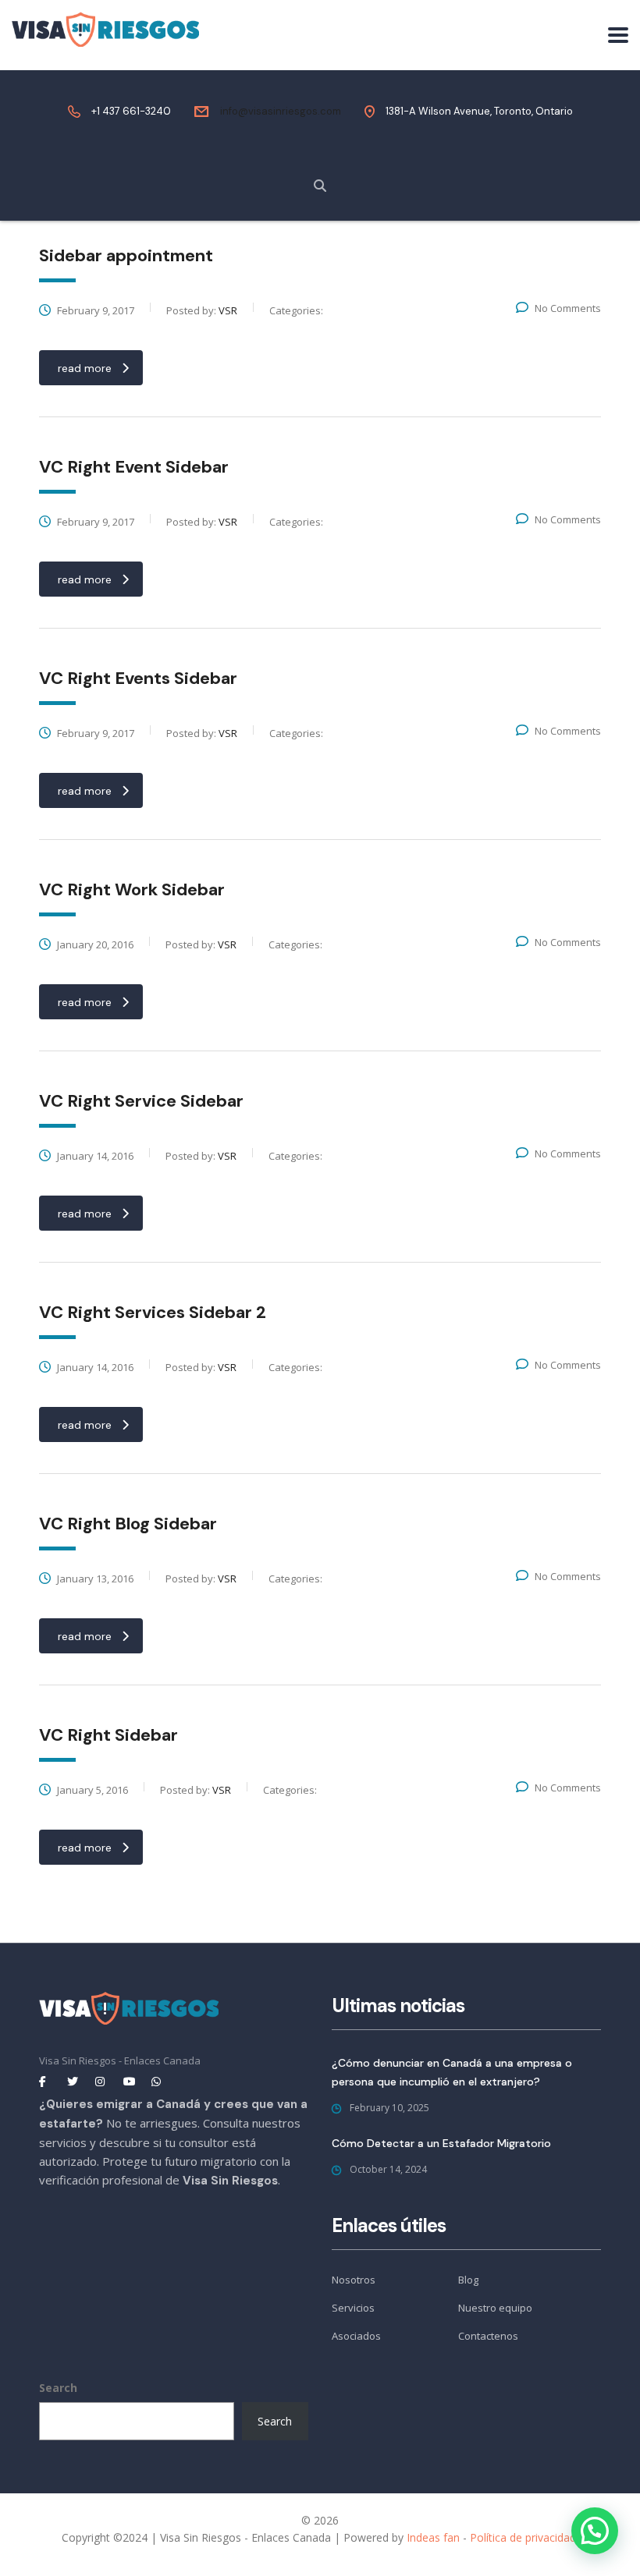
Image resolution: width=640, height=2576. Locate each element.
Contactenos (488, 2336)
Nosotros (354, 2280)
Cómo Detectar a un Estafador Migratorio (441, 2143)
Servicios (353, 2308)
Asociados (356, 2336)
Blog (468, 2280)
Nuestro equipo (495, 2308)
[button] (595, 2531)
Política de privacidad (523, 2537)
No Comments (568, 308)
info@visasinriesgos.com (281, 111)
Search (58, 2388)
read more (85, 368)
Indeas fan (433, 2537)
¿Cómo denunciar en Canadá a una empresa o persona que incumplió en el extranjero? (452, 2072)
